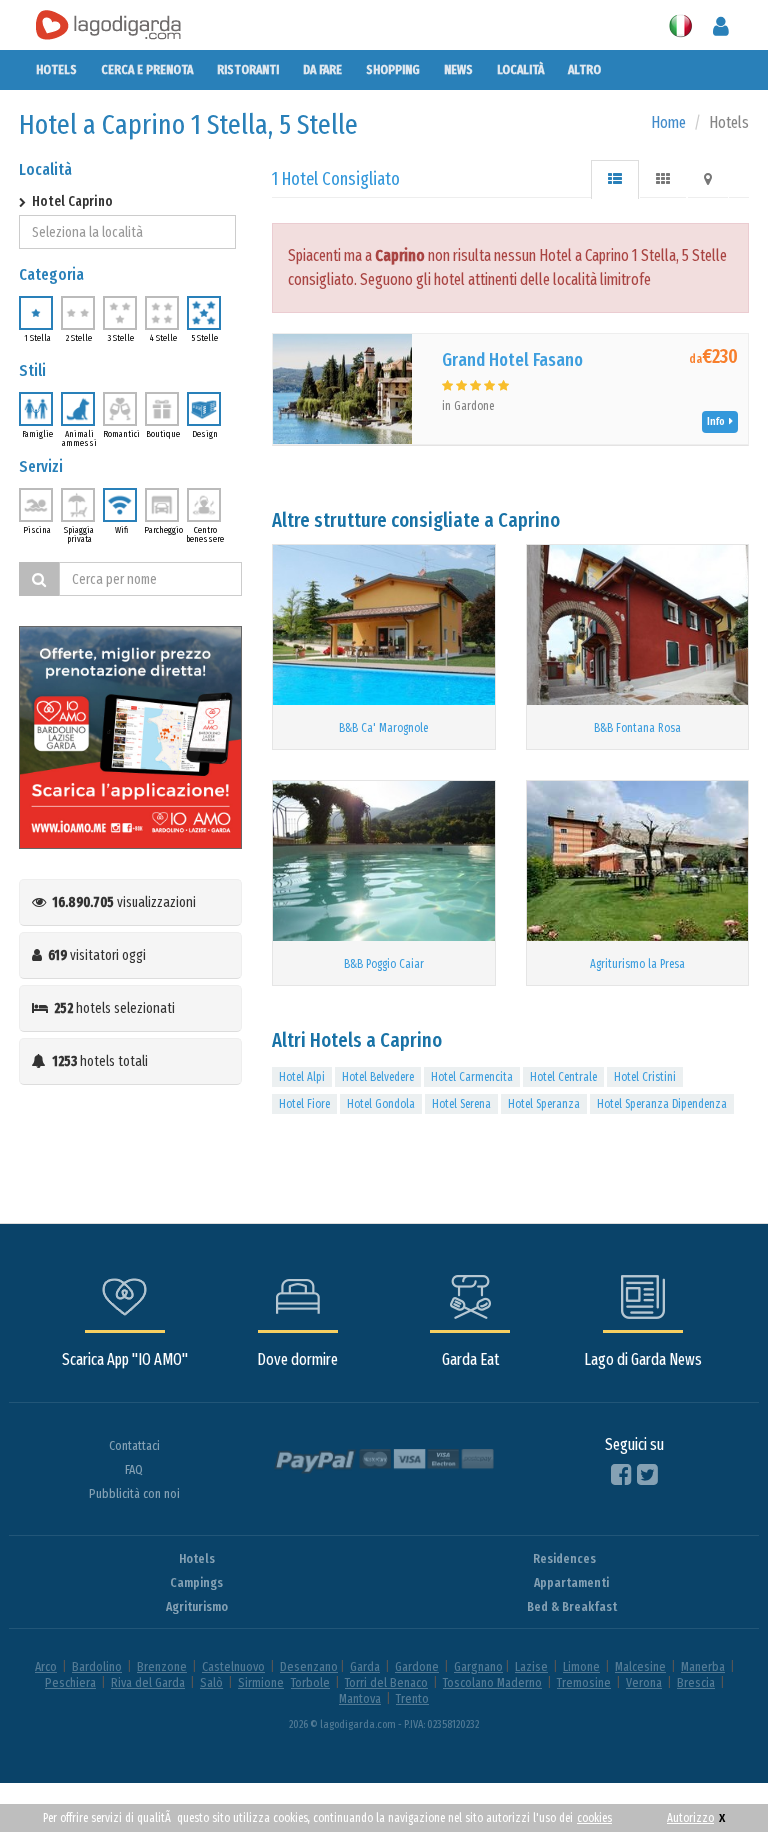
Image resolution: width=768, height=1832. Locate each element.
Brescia (696, 1682)
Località (520, 69)
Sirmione (261, 1682)
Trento (412, 1698)
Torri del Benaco (386, 1682)
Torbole (310, 1682)
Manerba (703, 1666)
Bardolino (97, 1666)
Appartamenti (571, 1582)
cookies (594, 1818)
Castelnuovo (233, 1666)
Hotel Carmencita (472, 1077)
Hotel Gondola (381, 1104)
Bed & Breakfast (572, 1606)
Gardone (417, 1666)
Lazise (531, 1666)
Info (718, 421)
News (458, 69)
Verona (644, 1682)
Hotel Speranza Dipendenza (662, 1104)
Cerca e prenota (147, 69)
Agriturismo (197, 1606)
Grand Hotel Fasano (512, 360)
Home (668, 122)
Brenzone (162, 1666)
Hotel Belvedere (378, 1077)
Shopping (393, 69)
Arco (46, 1666)
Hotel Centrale (563, 1077)
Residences (564, 1558)
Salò (211, 1682)
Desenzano (309, 1666)
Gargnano (478, 1666)
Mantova (360, 1698)
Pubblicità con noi (134, 1493)
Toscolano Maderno (492, 1682)
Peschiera (70, 1682)
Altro (584, 69)
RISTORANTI (248, 69)
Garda (365, 1666)
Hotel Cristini (645, 1077)
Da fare (322, 69)
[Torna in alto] (712, 1776)
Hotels (56, 69)
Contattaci (134, 1445)
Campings (196, 1582)
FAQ (134, 1469)
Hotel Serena (461, 1104)
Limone (581, 1666)
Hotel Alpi (302, 1077)
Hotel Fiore (304, 1104)
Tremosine (584, 1682)
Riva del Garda (148, 1682)
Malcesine (640, 1666)
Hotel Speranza (544, 1104)
